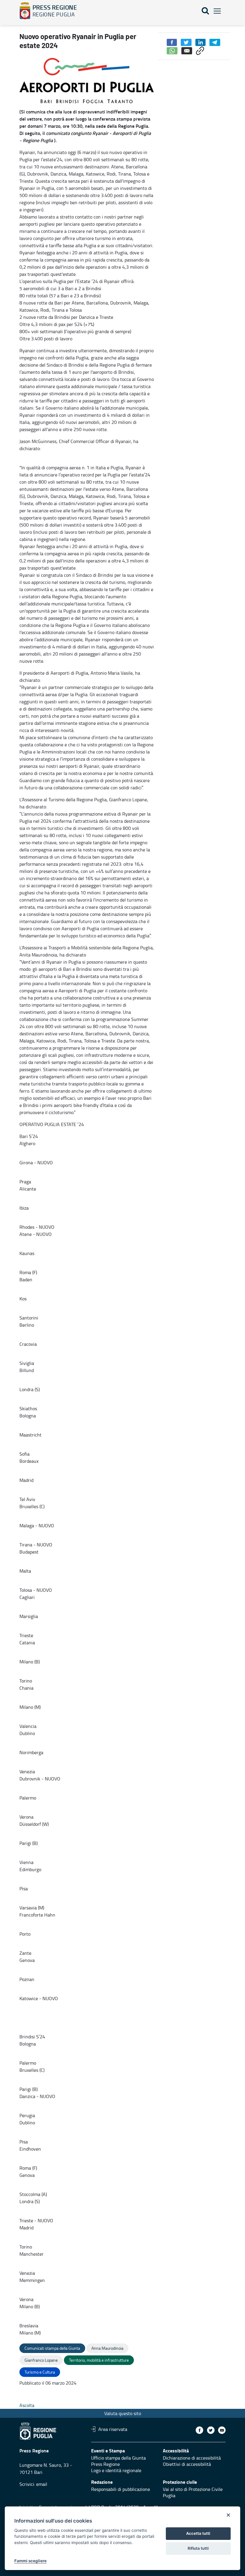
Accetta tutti (198, 2533)
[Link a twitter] (211, 2430)
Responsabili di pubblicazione (121, 2489)
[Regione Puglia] (25, 11)
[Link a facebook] (199, 2430)
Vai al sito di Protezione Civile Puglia (193, 2492)
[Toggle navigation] (217, 11)
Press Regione (105, 2464)
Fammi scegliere (30, 2561)
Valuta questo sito (123, 2413)
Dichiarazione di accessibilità (192, 2458)
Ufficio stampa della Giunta (118, 2458)
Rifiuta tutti (198, 2548)
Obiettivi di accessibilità (187, 2464)
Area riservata (113, 2429)
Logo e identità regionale (116, 2470)
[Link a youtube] (222, 2430)
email (42, 2484)
